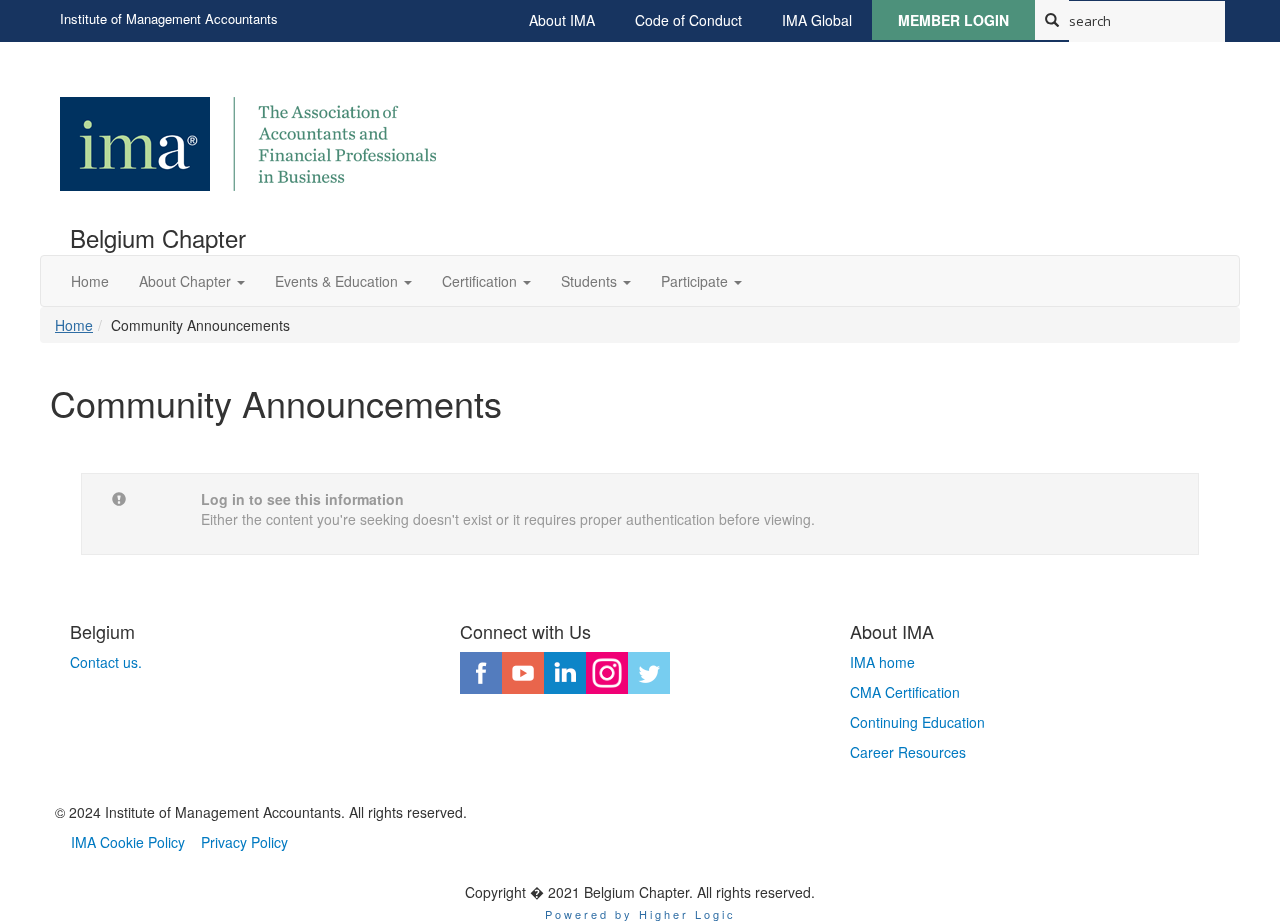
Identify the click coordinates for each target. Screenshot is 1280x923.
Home (74, 325)
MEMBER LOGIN (953, 20)
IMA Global (817, 20)
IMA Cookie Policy (128, 842)
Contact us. (106, 662)
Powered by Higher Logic (640, 914)
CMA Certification (905, 692)
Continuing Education (917, 722)
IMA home (882, 662)
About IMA (562, 20)
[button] (192, 281)
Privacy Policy (244, 842)
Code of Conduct (688, 20)
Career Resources (908, 752)
